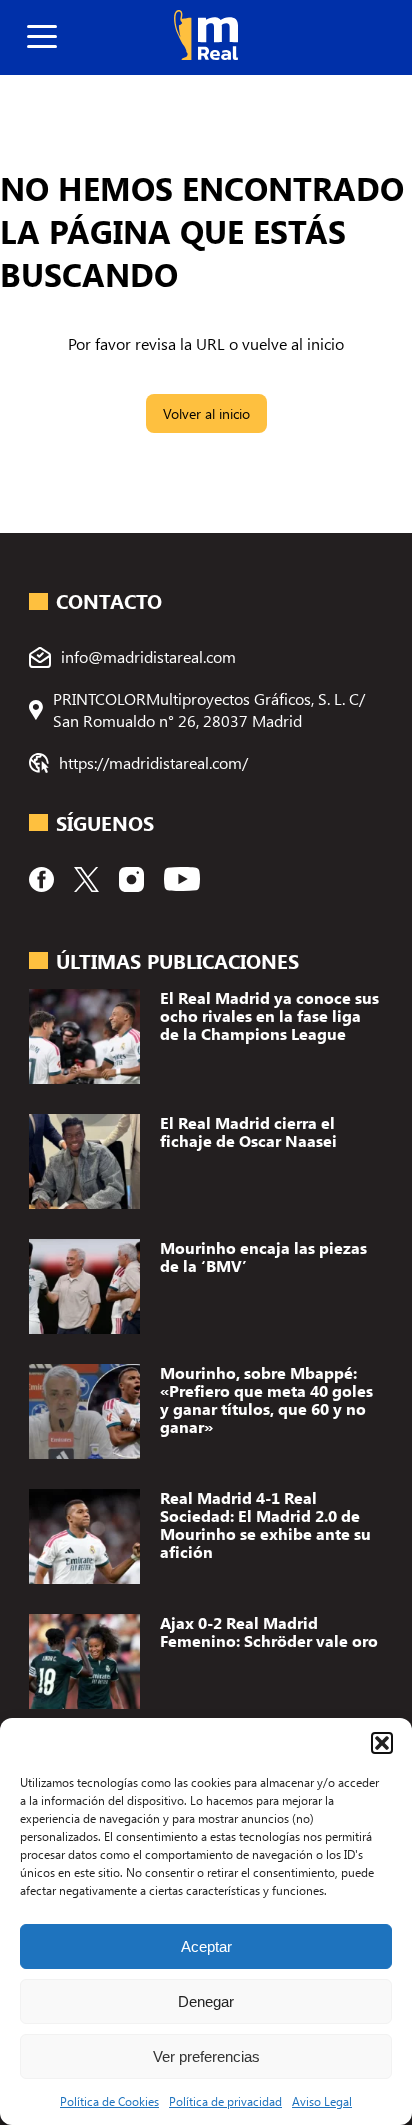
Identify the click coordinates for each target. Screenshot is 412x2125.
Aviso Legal (322, 2101)
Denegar (206, 2001)
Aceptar (206, 1946)
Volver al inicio (206, 413)
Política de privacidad (225, 2101)
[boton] (42, 37)
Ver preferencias (206, 2056)
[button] (382, 1743)
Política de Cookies (109, 2101)
